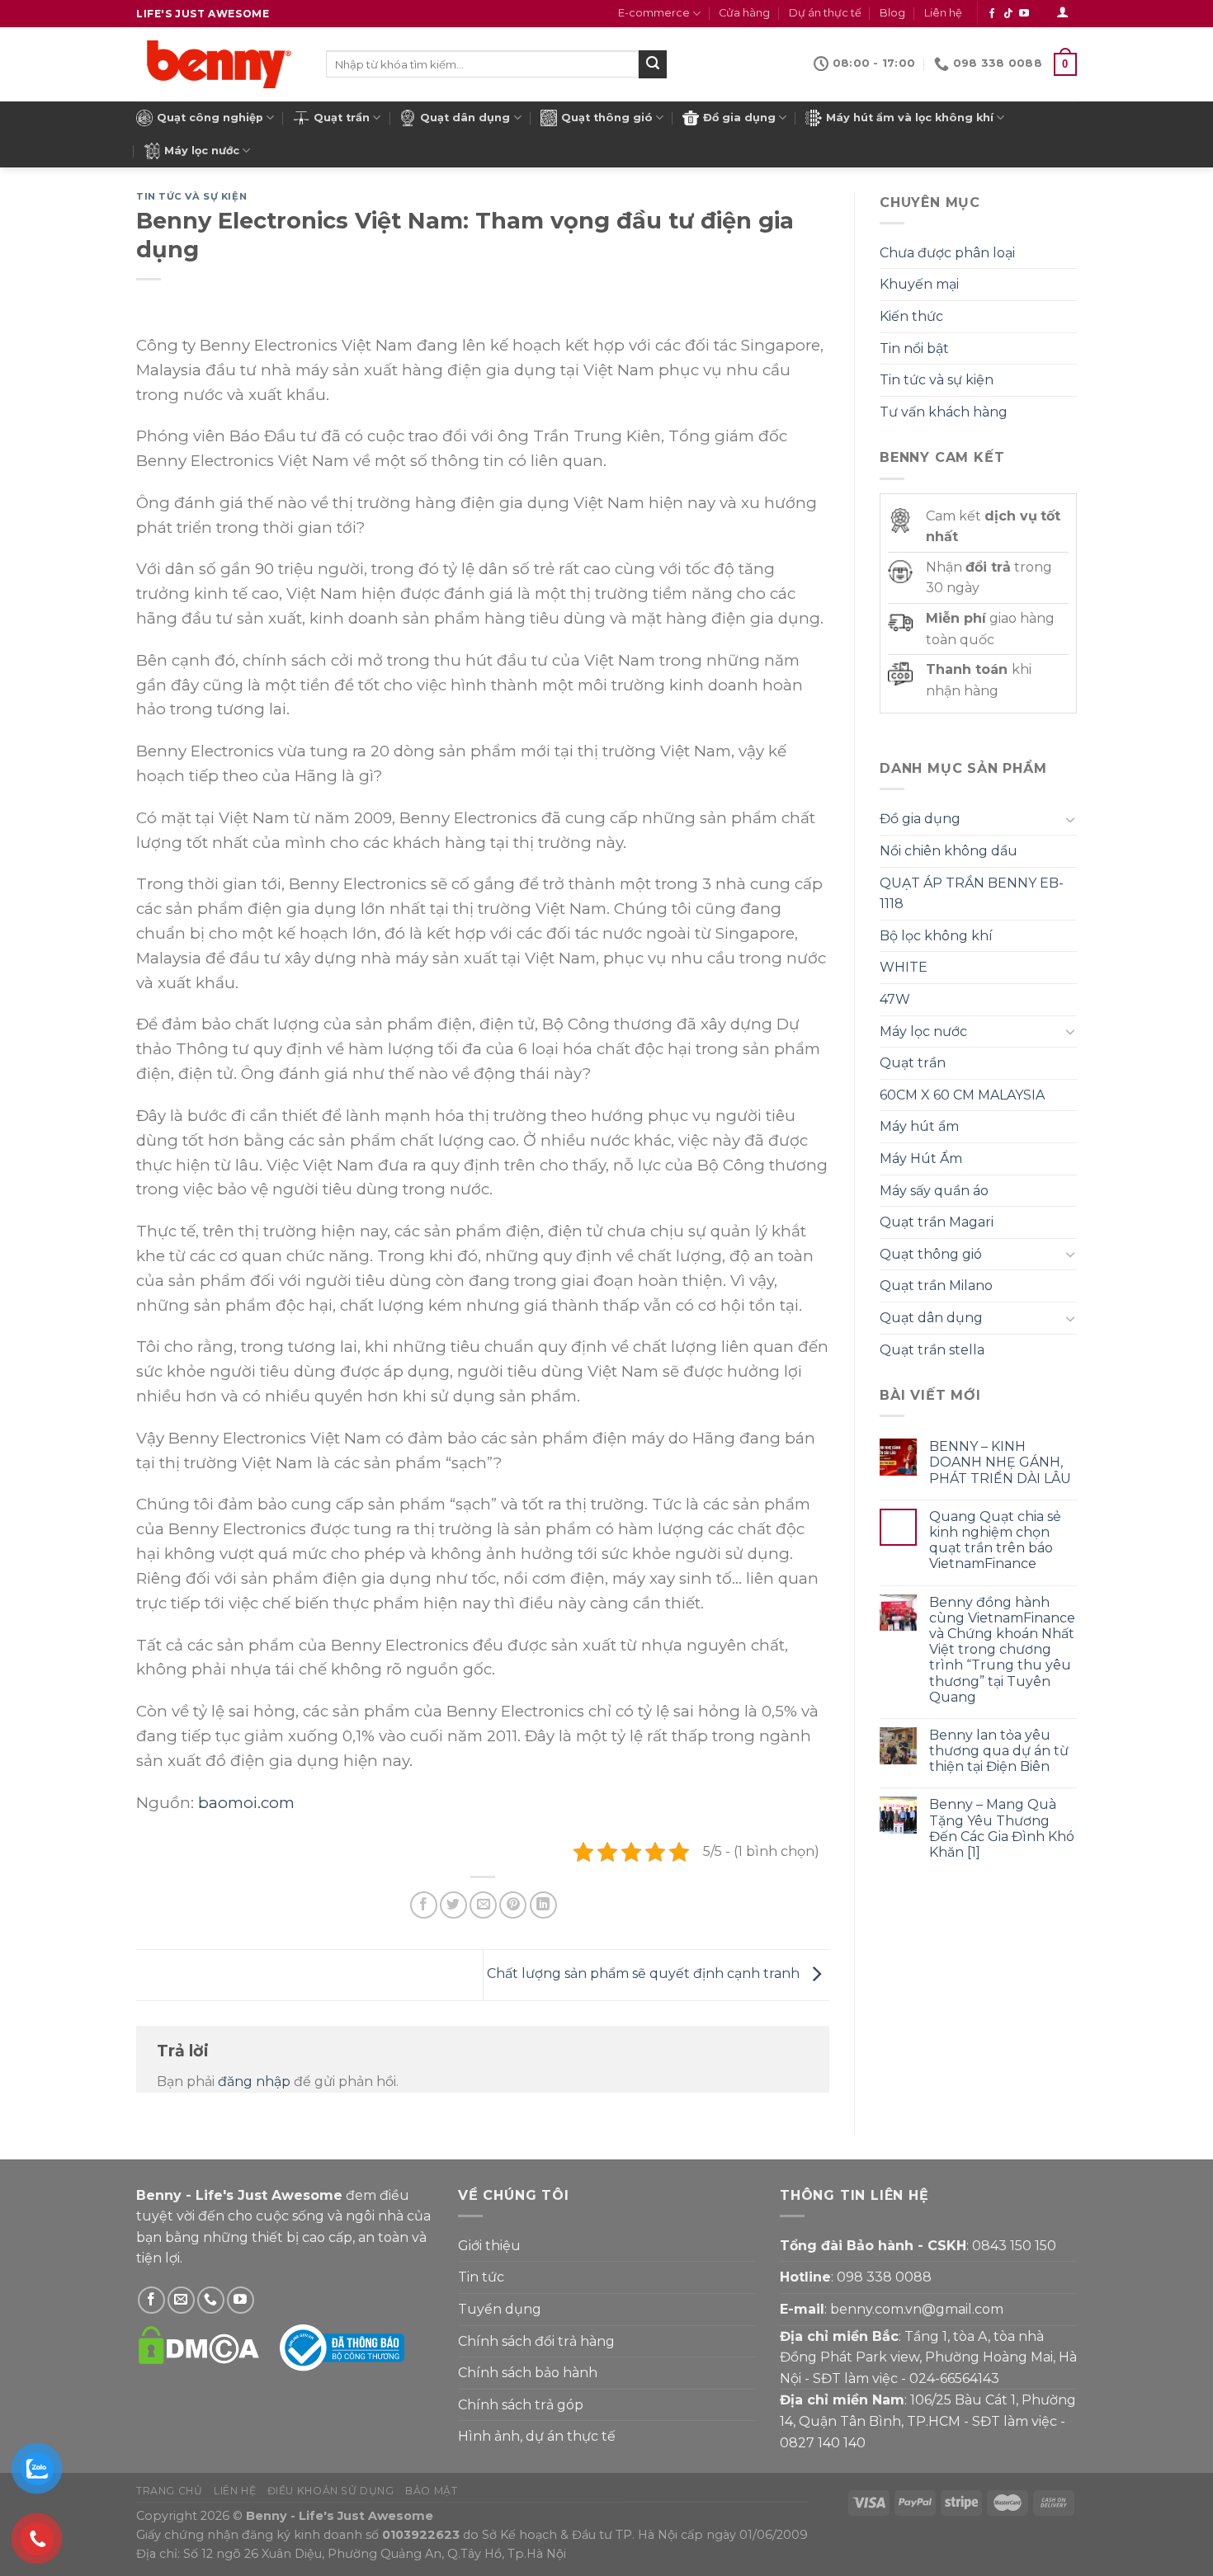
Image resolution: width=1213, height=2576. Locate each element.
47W (895, 999)
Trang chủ (170, 2491)
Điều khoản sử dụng (331, 2491)
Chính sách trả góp (521, 2405)
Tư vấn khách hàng (944, 412)
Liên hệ (943, 13)
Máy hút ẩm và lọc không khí (910, 118)
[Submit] (653, 64)
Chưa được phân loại (947, 253)
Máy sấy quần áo (934, 1191)
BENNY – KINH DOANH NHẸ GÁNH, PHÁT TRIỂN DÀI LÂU (1000, 1462)
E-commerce (654, 13)
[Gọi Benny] (211, 2300)
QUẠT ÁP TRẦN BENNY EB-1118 (972, 894)
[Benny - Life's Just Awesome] (219, 64)
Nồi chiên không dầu (949, 851)
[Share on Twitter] (453, 1905)
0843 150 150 (1014, 2246)
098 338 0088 (884, 2277)
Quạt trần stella (932, 1350)
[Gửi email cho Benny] (181, 2300)
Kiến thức (911, 316)
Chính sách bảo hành (528, 2373)
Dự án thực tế (825, 13)
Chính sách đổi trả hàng (536, 2341)
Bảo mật (431, 2491)
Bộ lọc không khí (936, 936)
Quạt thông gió (607, 118)
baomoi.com (246, 1803)
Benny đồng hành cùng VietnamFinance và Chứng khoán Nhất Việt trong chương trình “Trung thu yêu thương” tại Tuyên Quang (1002, 1650)
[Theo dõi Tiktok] (1008, 14)
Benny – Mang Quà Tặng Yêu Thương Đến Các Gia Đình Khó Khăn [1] (1002, 1828)
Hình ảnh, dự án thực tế (537, 2436)
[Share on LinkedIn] (543, 1905)
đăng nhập (254, 2082)
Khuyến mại (919, 284)
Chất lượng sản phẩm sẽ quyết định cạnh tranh (645, 1974)
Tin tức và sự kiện (191, 196)
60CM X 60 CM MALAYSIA (962, 1095)
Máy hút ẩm (919, 1126)
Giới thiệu (489, 2246)
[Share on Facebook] (424, 1905)
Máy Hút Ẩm (921, 1158)
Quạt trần (342, 118)
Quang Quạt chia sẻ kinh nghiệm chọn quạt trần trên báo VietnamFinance (995, 1540)
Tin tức (481, 2277)
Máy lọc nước (202, 151)
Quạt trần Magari (937, 1222)
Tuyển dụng (500, 2309)
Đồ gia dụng (739, 118)
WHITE (904, 967)
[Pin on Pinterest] (513, 1905)
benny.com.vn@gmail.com (917, 2309)
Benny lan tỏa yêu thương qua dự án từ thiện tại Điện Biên (999, 1751)
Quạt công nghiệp (210, 118)
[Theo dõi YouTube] (1024, 14)
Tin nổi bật (914, 348)
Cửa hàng (744, 13)
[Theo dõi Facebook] (992, 14)
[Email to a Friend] (483, 1905)
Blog (892, 13)
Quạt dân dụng (465, 118)
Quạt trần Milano (936, 1286)
